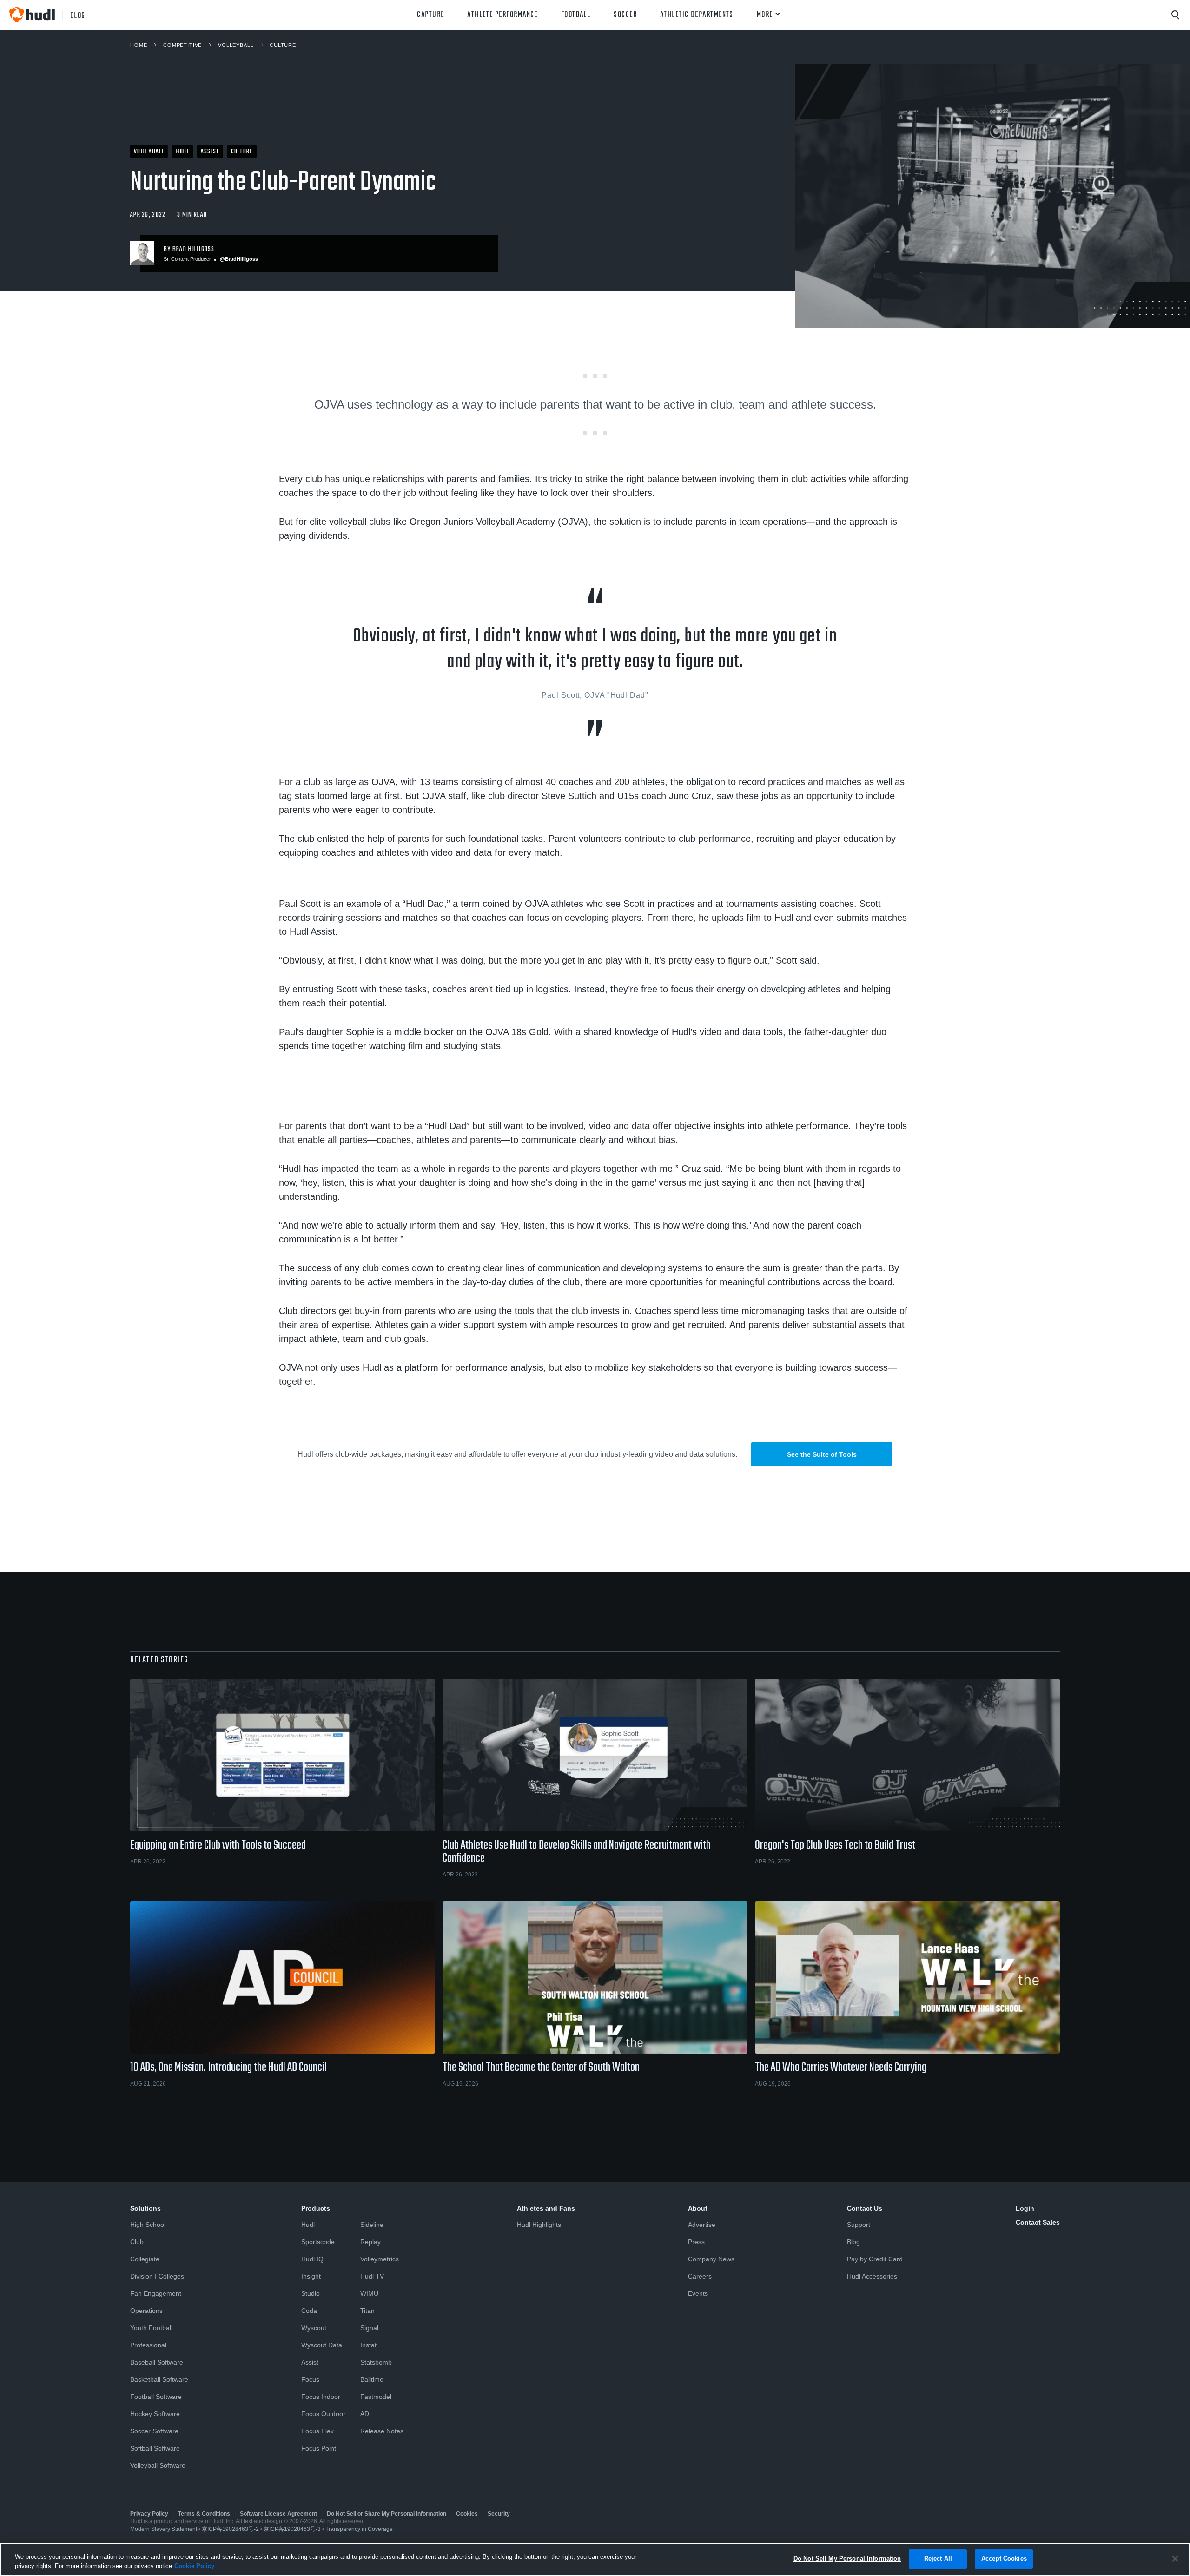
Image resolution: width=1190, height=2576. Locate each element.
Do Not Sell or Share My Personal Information (387, 2514)
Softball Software (155, 2448)
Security (499, 2514)
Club (137, 2242)
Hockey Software (155, 2414)
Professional (148, 2345)
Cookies (467, 2514)
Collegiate (145, 2259)
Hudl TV (372, 2276)
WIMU (369, 2293)
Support (859, 2225)
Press (696, 2242)
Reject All (938, 2559)
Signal (369, 2328)
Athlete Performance (502, 15)
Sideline (372, 2225)
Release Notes (382, 2431)
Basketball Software (159, 2379)
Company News (711, 2259)
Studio (311, 2293)
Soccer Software (154, 2431)
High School (148, 2225)
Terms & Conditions (204, 2514)
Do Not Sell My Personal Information (847, 2559)
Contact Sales (1038, 2222)
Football (576, 15)
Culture (283, 45)
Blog (853, 2242)
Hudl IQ (312, 2259)
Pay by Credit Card (875, 2259)
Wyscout (314, 2328)
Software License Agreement (278, 2514)
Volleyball (236, 45)
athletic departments (697, 15)
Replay (370, 2242)
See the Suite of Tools (822, 1454)
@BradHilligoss (239, 259)
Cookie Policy (194, 2566)
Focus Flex (317, 2431)
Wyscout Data (322, 2345)
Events (698, 2293)
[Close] (1175, 2559)
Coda (309, 2311)
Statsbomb (376, 2362)
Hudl (308, 2225)
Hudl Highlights (539, 2225)
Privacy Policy (149, 2514)
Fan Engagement (156, 2293)
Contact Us (865, 2208)
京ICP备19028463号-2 (231, 2529)
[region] (595, 2559)
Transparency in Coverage (359, 2529)
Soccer (625, 15)
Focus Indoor (321, 2397)
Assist (310, 2362)
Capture (430, 15)
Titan (367, 2311)
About (698, 2208)
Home (139, 45)
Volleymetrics (380, 2259)
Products (316, 2208)
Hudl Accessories (872, 2276)
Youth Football (151, 2328)
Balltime (372, 2379)
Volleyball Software (158, 2465)
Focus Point (319, 2448)
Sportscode (318, 2242)
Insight (311, 2276)
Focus (310, 2379)
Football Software (156, 2397)
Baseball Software (157, 2362)
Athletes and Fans (546, 2208)
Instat (368, 2345)
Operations (146, 2311)
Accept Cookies (1004, 2559)
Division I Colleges (157, 2276)
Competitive (182, 45)
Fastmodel (376, 2397)
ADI (366, 2414)
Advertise (702, 2225)
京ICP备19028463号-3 (293, 2529)
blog (78, 15)
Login (1025, 2208)
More (765, 15)
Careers (700, 2276)
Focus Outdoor (323, 2414)
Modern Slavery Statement (164, 2529)
